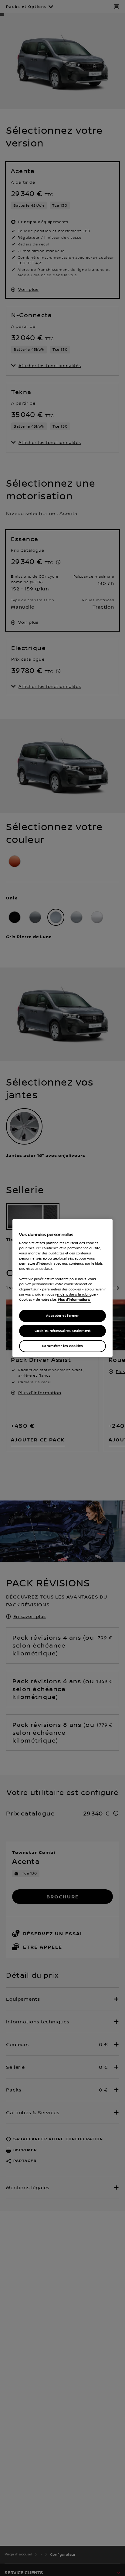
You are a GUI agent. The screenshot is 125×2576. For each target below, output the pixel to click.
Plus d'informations (74, 1299)
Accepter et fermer (62, 1316)
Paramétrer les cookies (63, 1346)
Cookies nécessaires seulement (63, 1331)
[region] (62, 1288)
